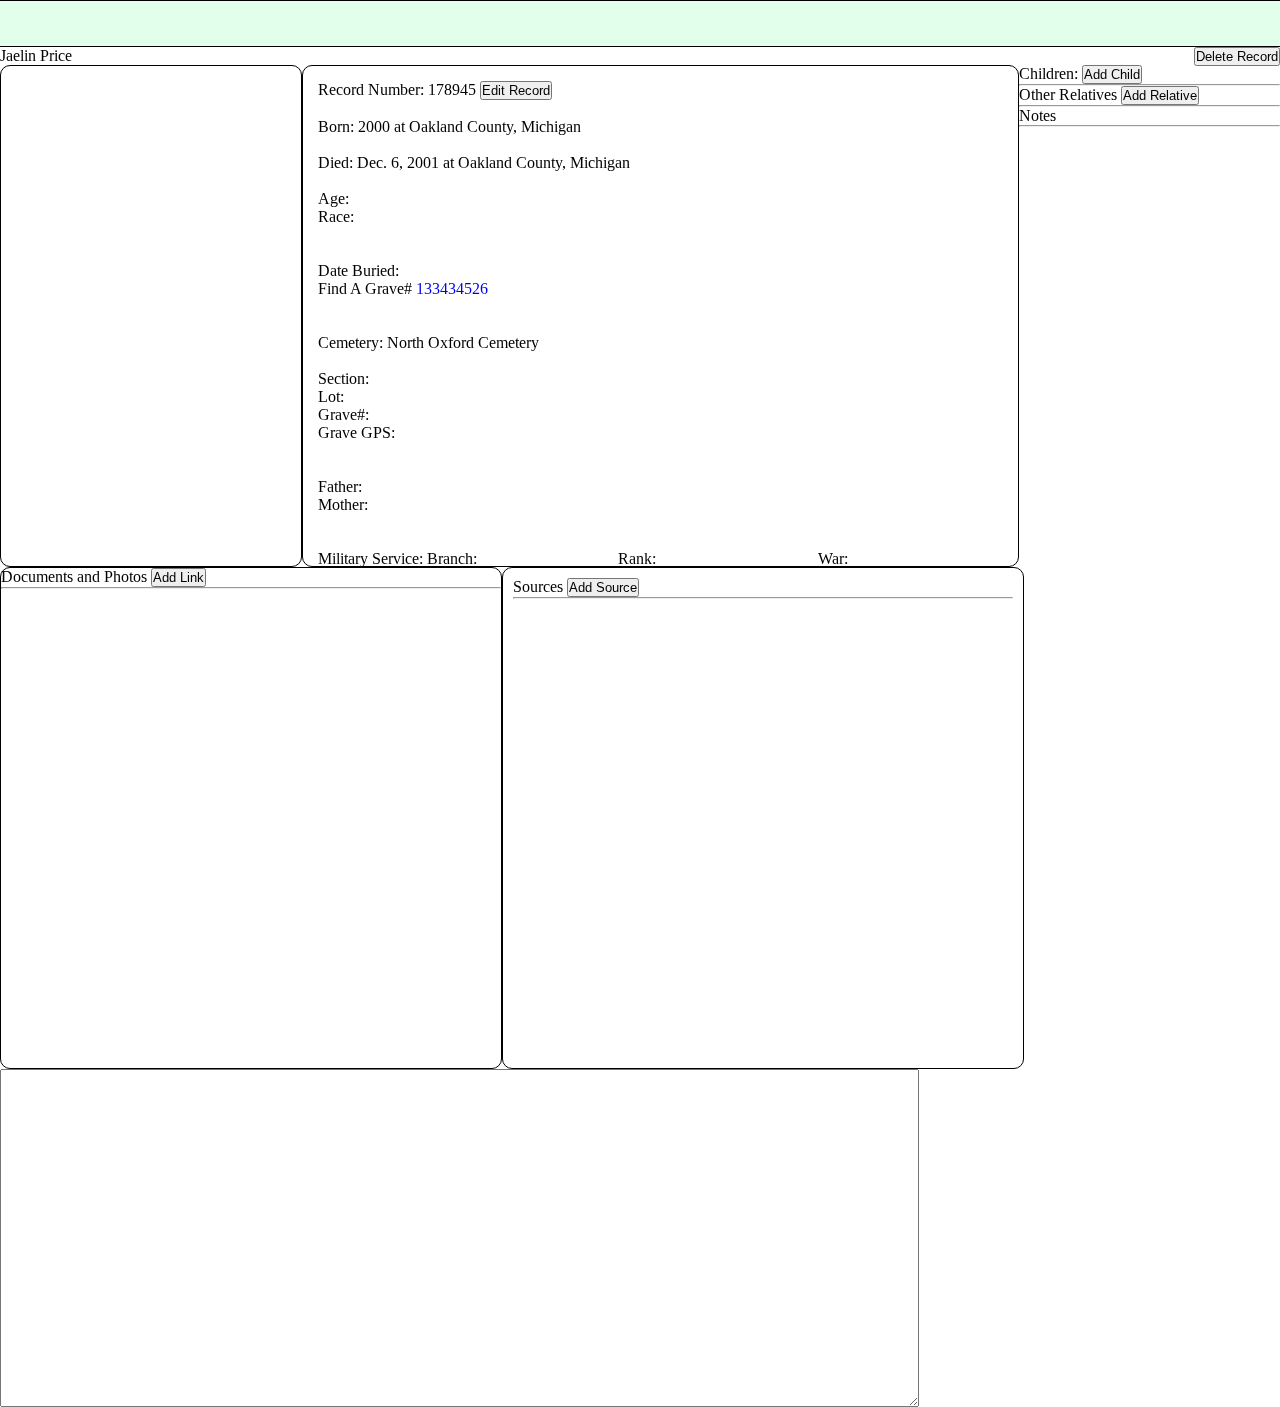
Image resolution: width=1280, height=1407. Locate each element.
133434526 (452, 288)
